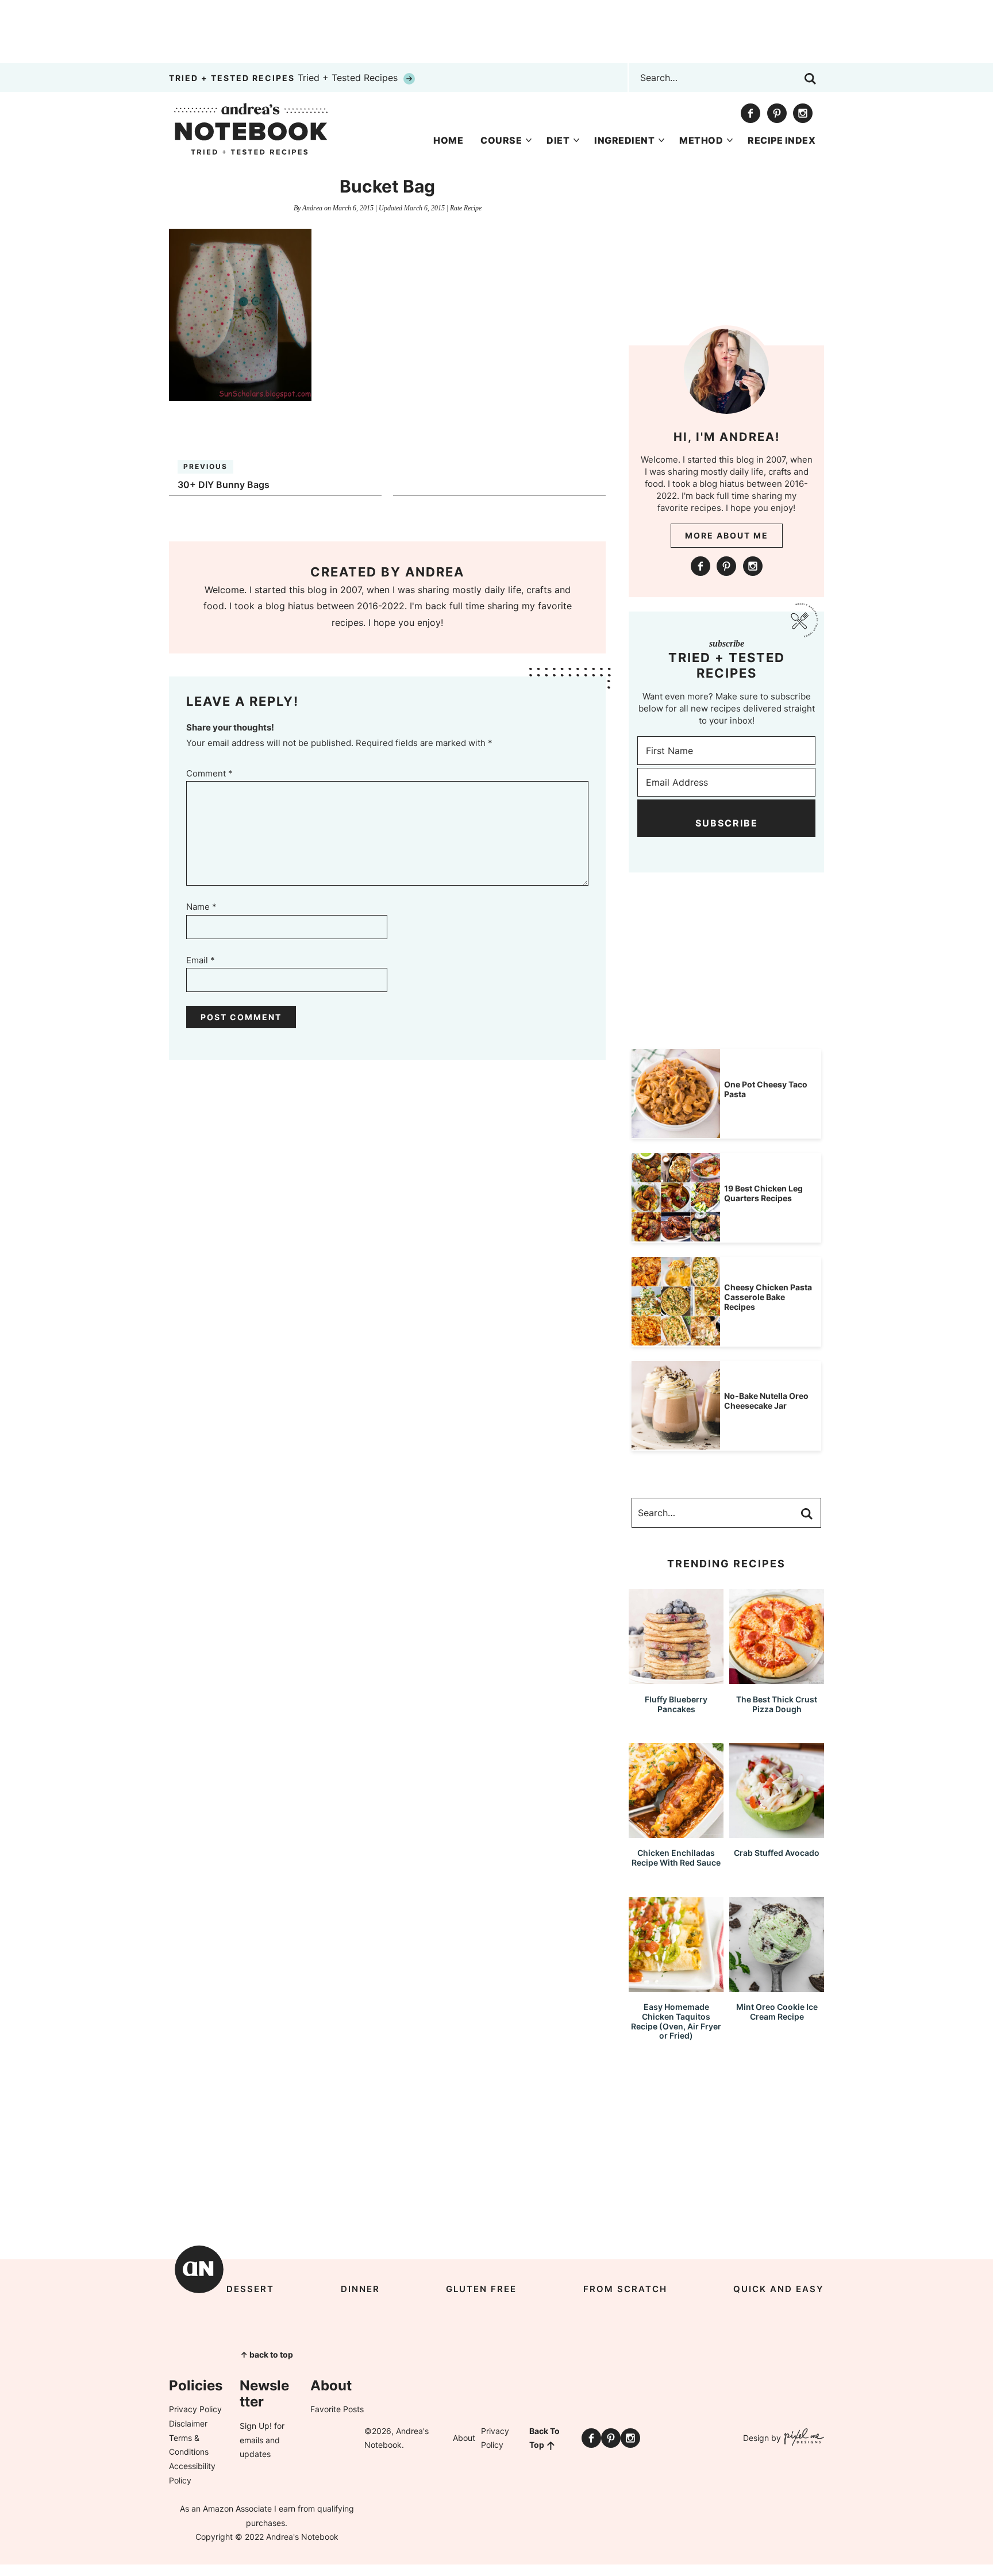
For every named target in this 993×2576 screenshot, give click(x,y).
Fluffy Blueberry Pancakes (676, 1704)
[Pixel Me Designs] (803, 2438)
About (464, 2438)
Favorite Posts (337, 2409)
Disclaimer (188, 2423)
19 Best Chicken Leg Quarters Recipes (763, 1193)
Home (448, 140)
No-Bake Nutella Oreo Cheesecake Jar (766, 1401)
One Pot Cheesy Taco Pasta (766, 1089)
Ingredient (624, 140)
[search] (810, 79)
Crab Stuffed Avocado (777, 1853)
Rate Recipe (466, 208)
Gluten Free (481, 2289)
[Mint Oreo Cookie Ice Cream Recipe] (777, 1987)
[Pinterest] (777, 113)
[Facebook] (750, 113)
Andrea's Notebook (251, 129)
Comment (209, 773)
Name (201, 907)
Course (501, 140)
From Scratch (625, 2289)
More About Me (727, 535)
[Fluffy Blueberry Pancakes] (676, 1679)
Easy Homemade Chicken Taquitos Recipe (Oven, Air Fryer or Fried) (676, 2021)
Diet (558, 140)
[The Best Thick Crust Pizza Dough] (777, 1679)
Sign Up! (256, 2426)
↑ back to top (267, 2354)
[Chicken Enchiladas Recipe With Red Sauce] (676, 1833)
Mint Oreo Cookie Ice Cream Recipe (777, 2012)
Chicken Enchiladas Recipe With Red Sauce (676, 1858)
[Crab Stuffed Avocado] (777, 1833)
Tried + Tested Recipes (285, 78)
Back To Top (544, 2438)
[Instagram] (803, 113)
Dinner (360, 2289)
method (701, 140)
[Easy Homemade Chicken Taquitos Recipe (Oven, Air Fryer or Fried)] (676, 1987)
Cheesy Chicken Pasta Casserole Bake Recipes (768, 1297)
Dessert (250, 2289)
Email (201, 960)
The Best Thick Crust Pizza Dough (777, 1704)
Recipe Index (782, 140)
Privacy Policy (195, 2409)
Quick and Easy (779, 2289)
